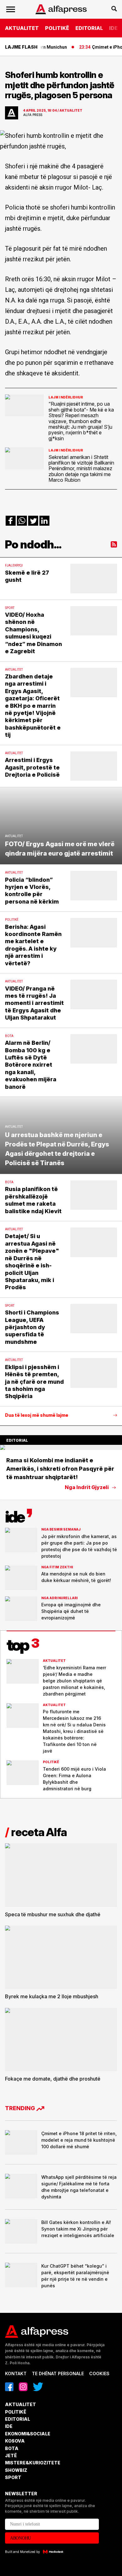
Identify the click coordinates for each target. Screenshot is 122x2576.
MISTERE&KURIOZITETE (33, 2463)
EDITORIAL (89, 28)
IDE (113, 28)
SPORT (13, 2477)
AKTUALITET (22, 28)
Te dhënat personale (58, 2373)
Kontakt (16, 2373)
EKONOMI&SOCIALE (28, 2434)
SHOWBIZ (16, 2470)
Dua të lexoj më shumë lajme (37, 1415)
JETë (11, 2455)
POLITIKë (57, 28)
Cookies (99, 2373)
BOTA (12, 2448)
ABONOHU (20, 2538)
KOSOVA (15, 2441)
